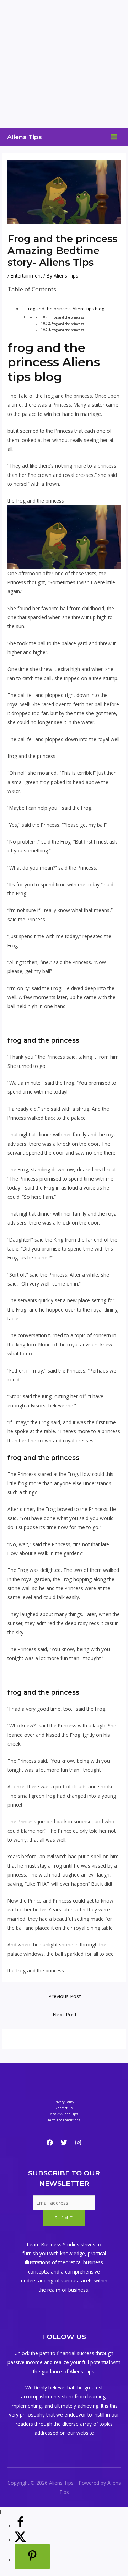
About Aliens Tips (64, 2114)
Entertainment (26, 276)
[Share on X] (20, 2540)
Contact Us (64, 2108)
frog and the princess (68, 317)
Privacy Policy (64, 2102)
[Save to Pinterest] (32, 2556)
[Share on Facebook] (20, 2526)
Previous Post (65, 1996)
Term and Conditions (64, 2120)
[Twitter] (64, 2143)
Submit (64, 2218)
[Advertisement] (64, 64)
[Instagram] (78, 2143)
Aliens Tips (25, 137)
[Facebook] (50, 2143)
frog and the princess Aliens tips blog (65, 309)
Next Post (65, 2014)
